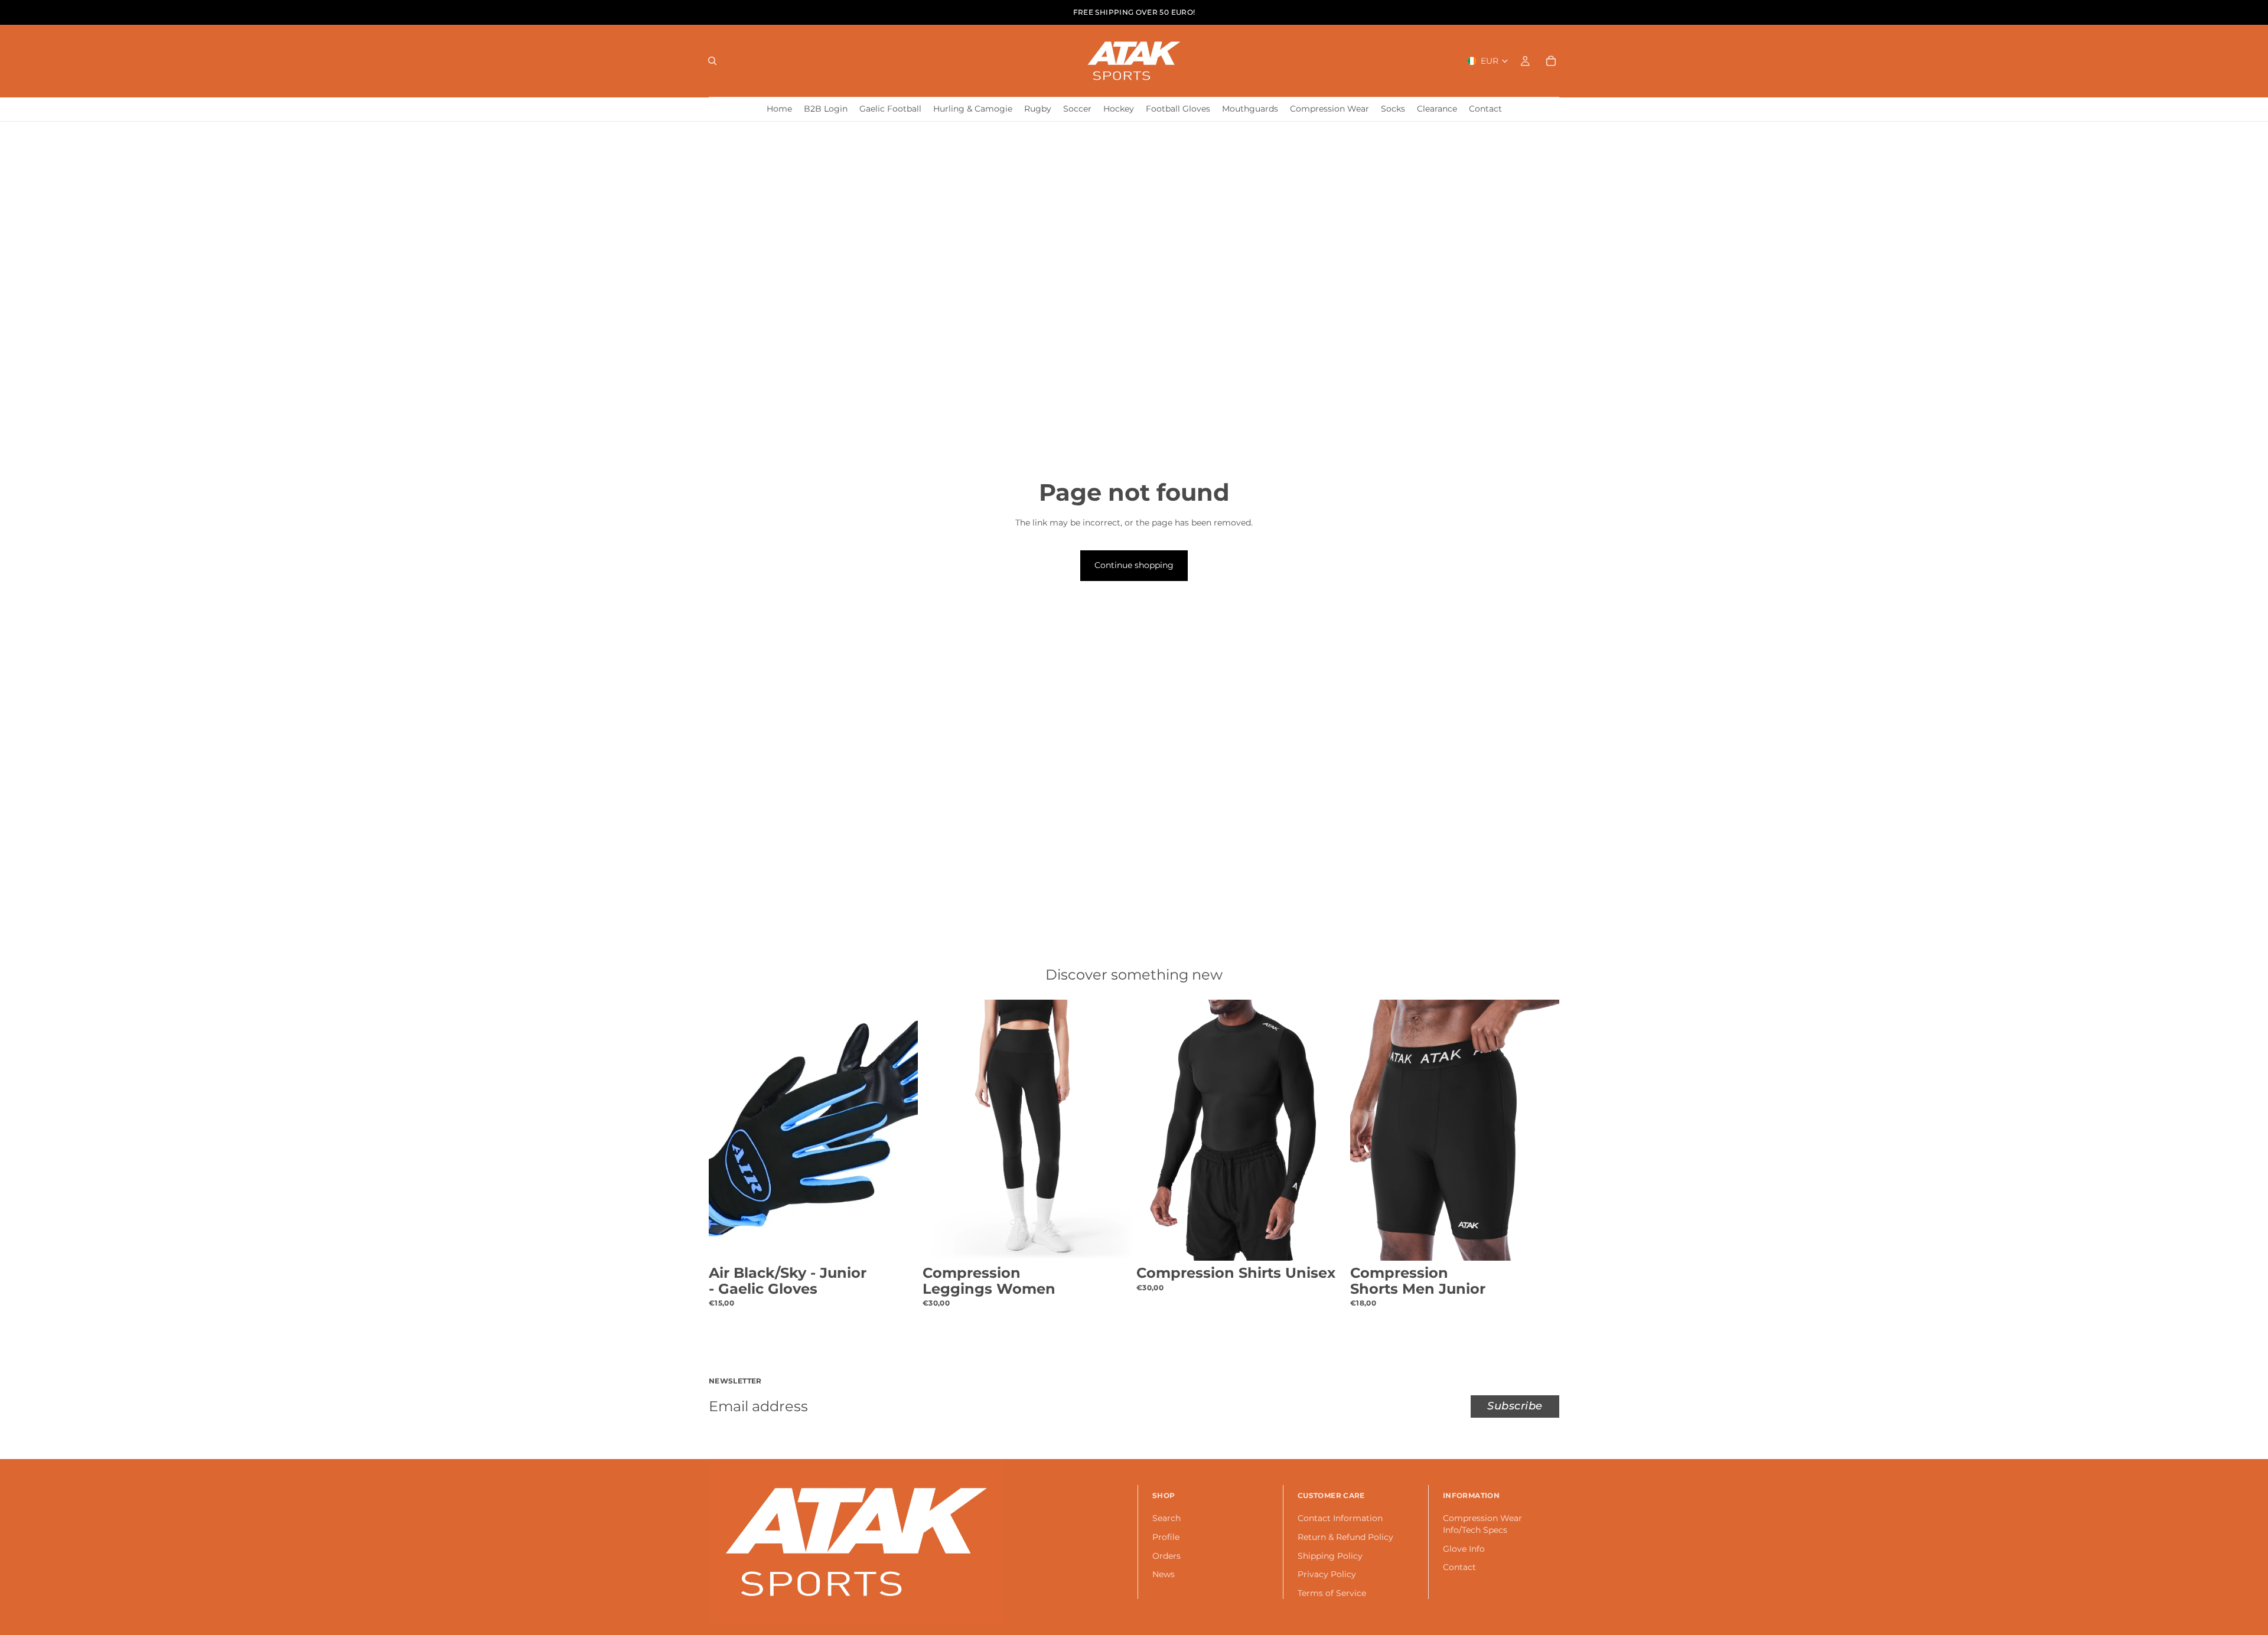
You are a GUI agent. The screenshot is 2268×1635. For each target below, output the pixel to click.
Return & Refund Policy (1345, 1537)
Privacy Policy (1327, 1575)
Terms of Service (1332, 1593)
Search (1166, 1519)
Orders (1166, 1556)
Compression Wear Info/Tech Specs (1482, 1525)
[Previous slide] (726, 1130)
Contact (1459, 1568)
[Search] (712, 61)
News (1164, 1575)
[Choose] (900, 1242)
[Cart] (1551, 61)
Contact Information (1340, 1519)
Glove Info (1464, 1549)
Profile (1166, 1537)
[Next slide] (900, 1130)
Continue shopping (1134, 565)
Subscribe (1515, 1406)
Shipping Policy (1330, 1556)
